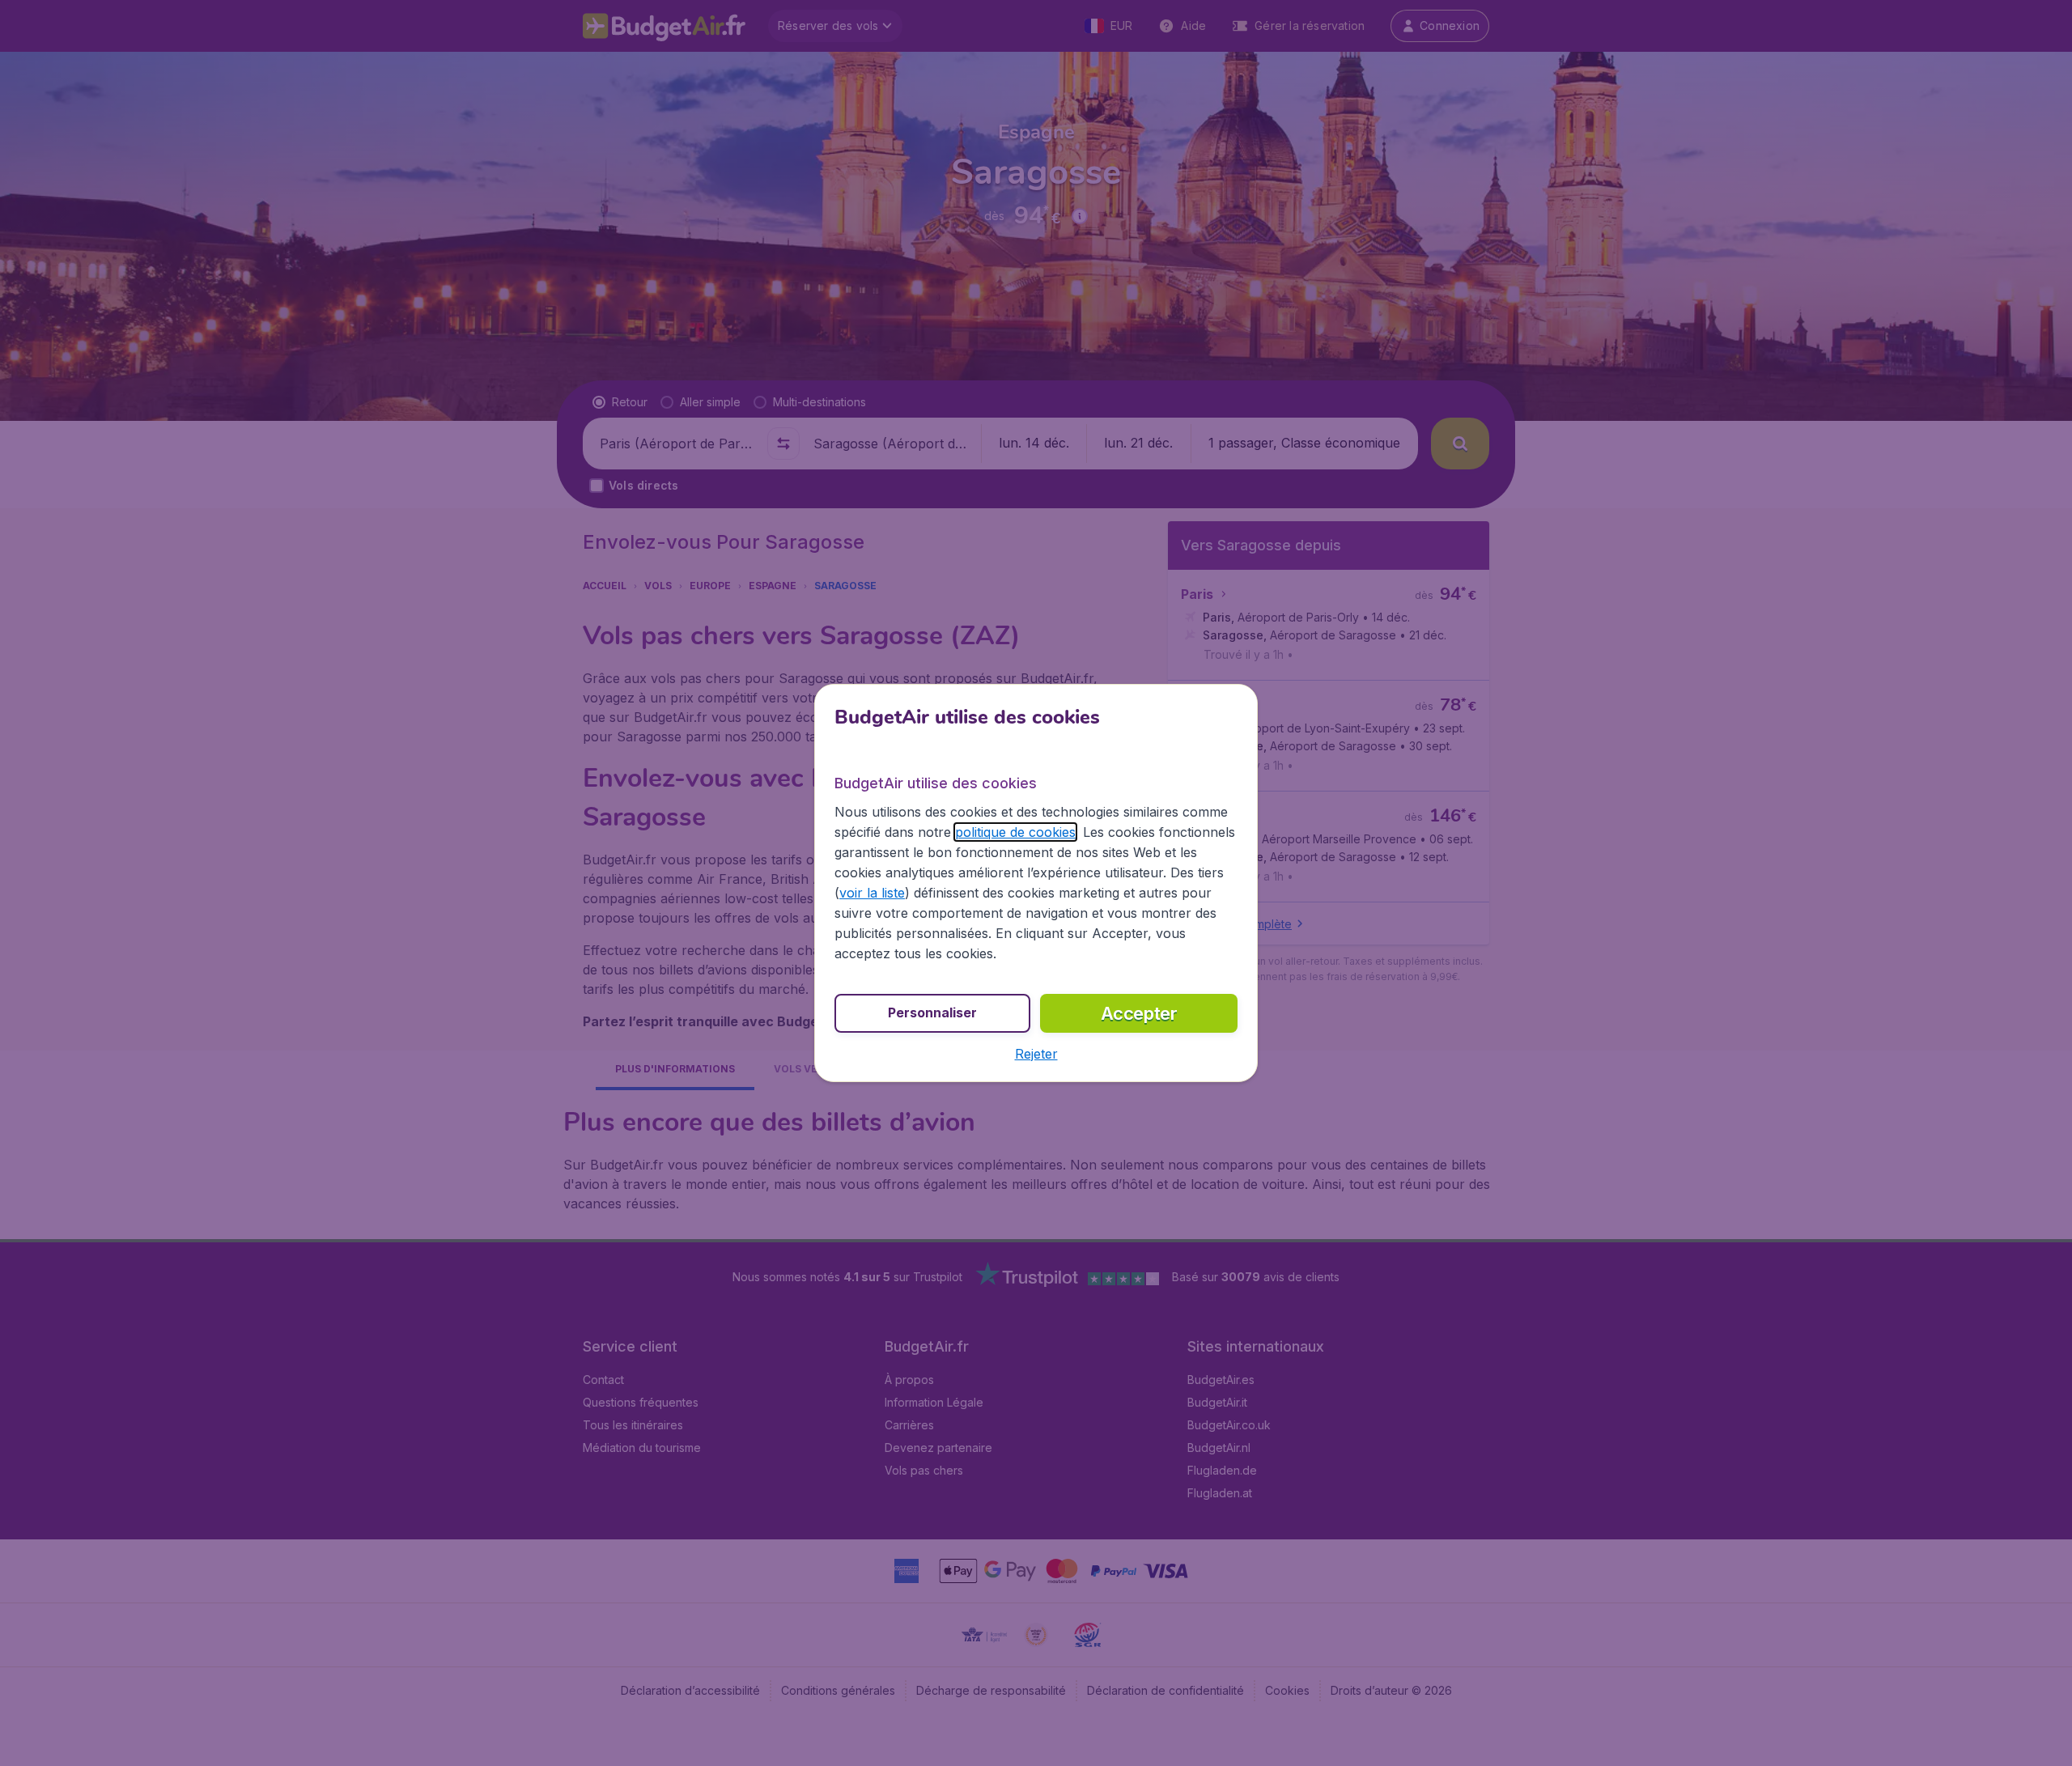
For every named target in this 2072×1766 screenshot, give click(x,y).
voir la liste (872, 893)
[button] (1036, 1054)
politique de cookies (1015, 832)
